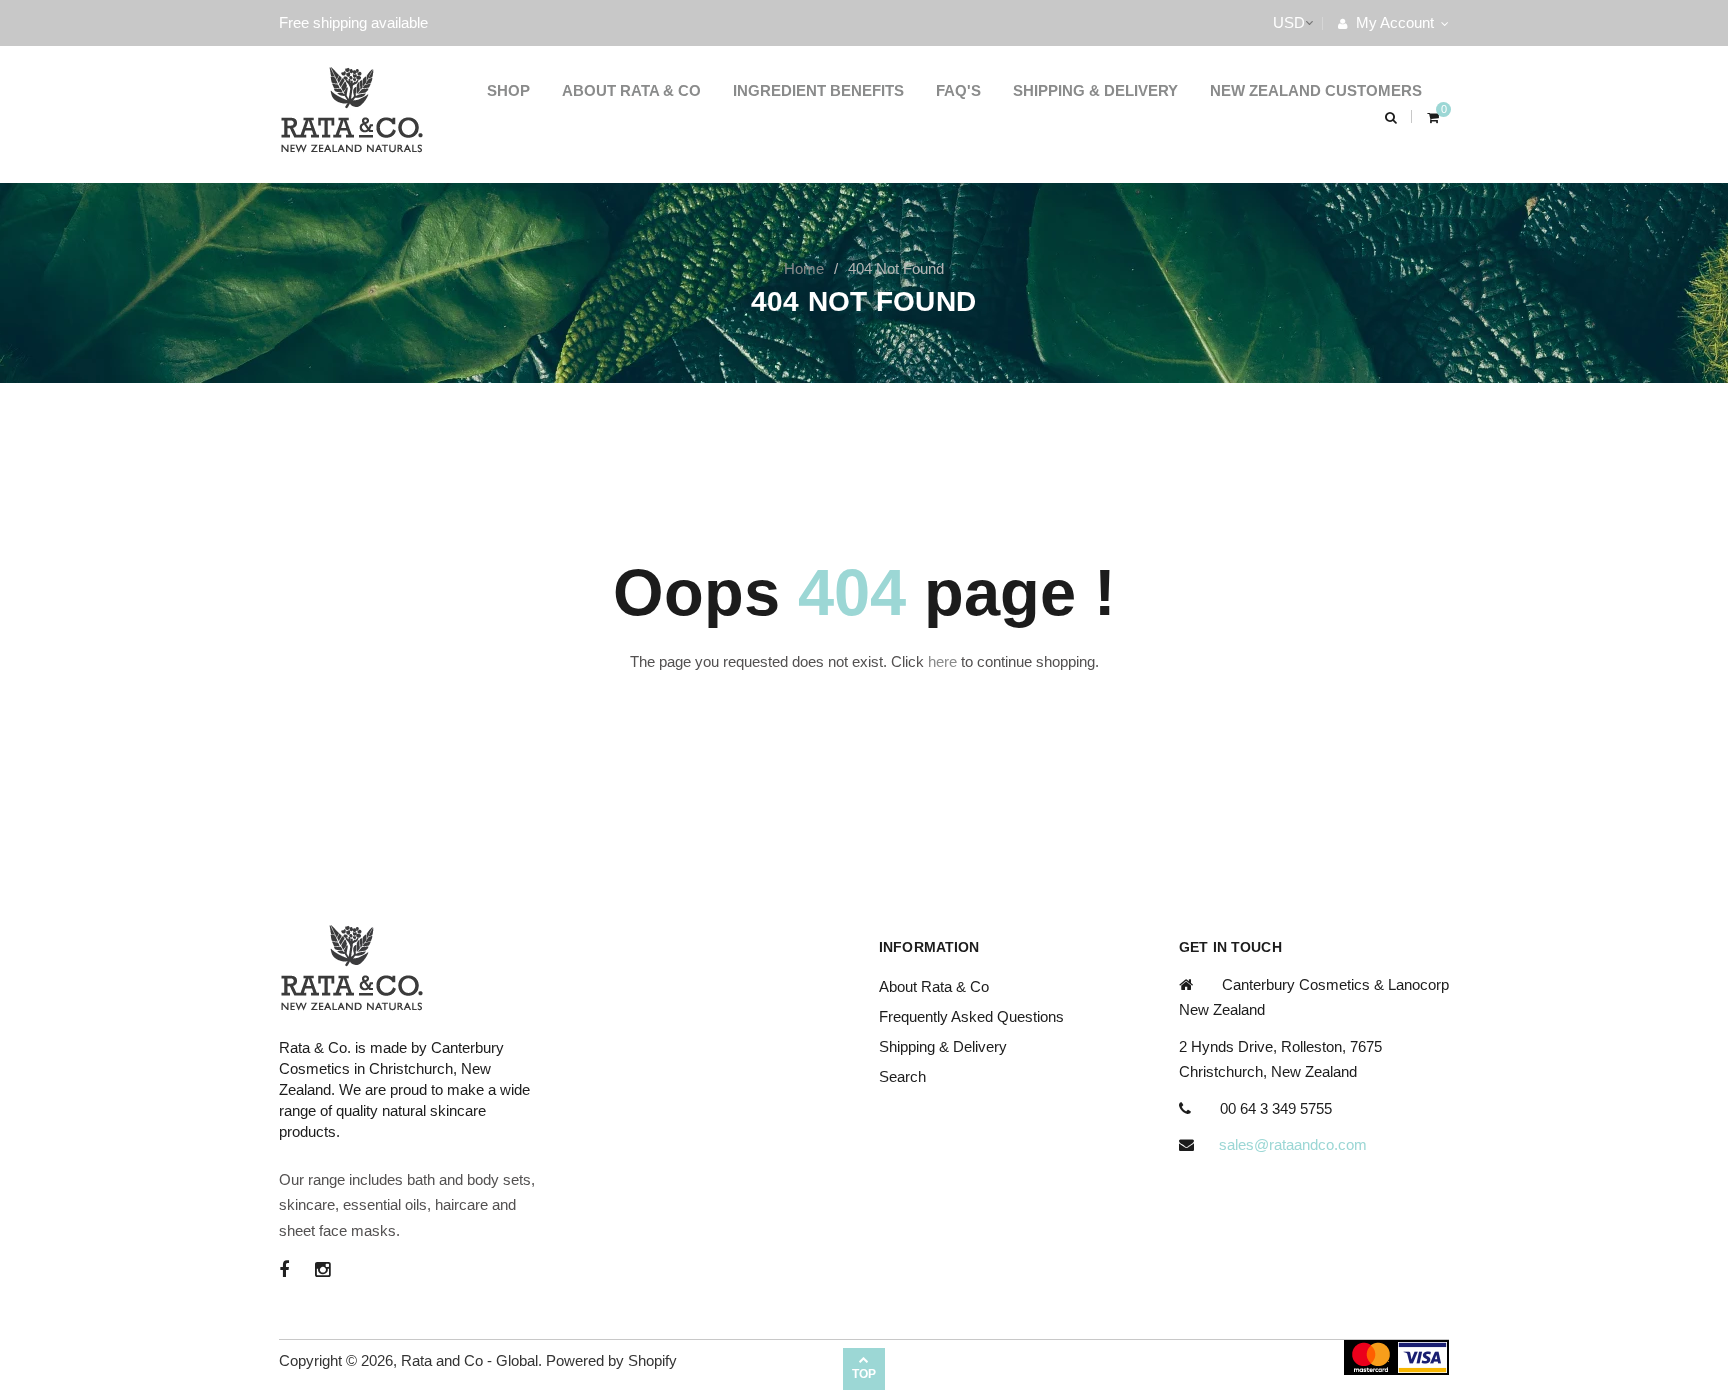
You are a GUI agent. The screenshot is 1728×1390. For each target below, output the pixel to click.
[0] (1433, 117)
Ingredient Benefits (818, 90)
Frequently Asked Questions (971, 1016)
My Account (1393, 22)
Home (804, 268)
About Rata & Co (631, 90)
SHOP (508, 90)
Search (902, 1076)
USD (1269, 22)
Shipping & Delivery (1095, 90)
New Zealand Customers (1316, 90)
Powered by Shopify (611, 1360)
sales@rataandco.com (1293, 1144)
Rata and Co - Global (469, 1360)
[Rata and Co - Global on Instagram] (322, 1270)
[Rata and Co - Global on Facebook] (284, 1270)
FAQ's (958, 90)
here (942, 661)
